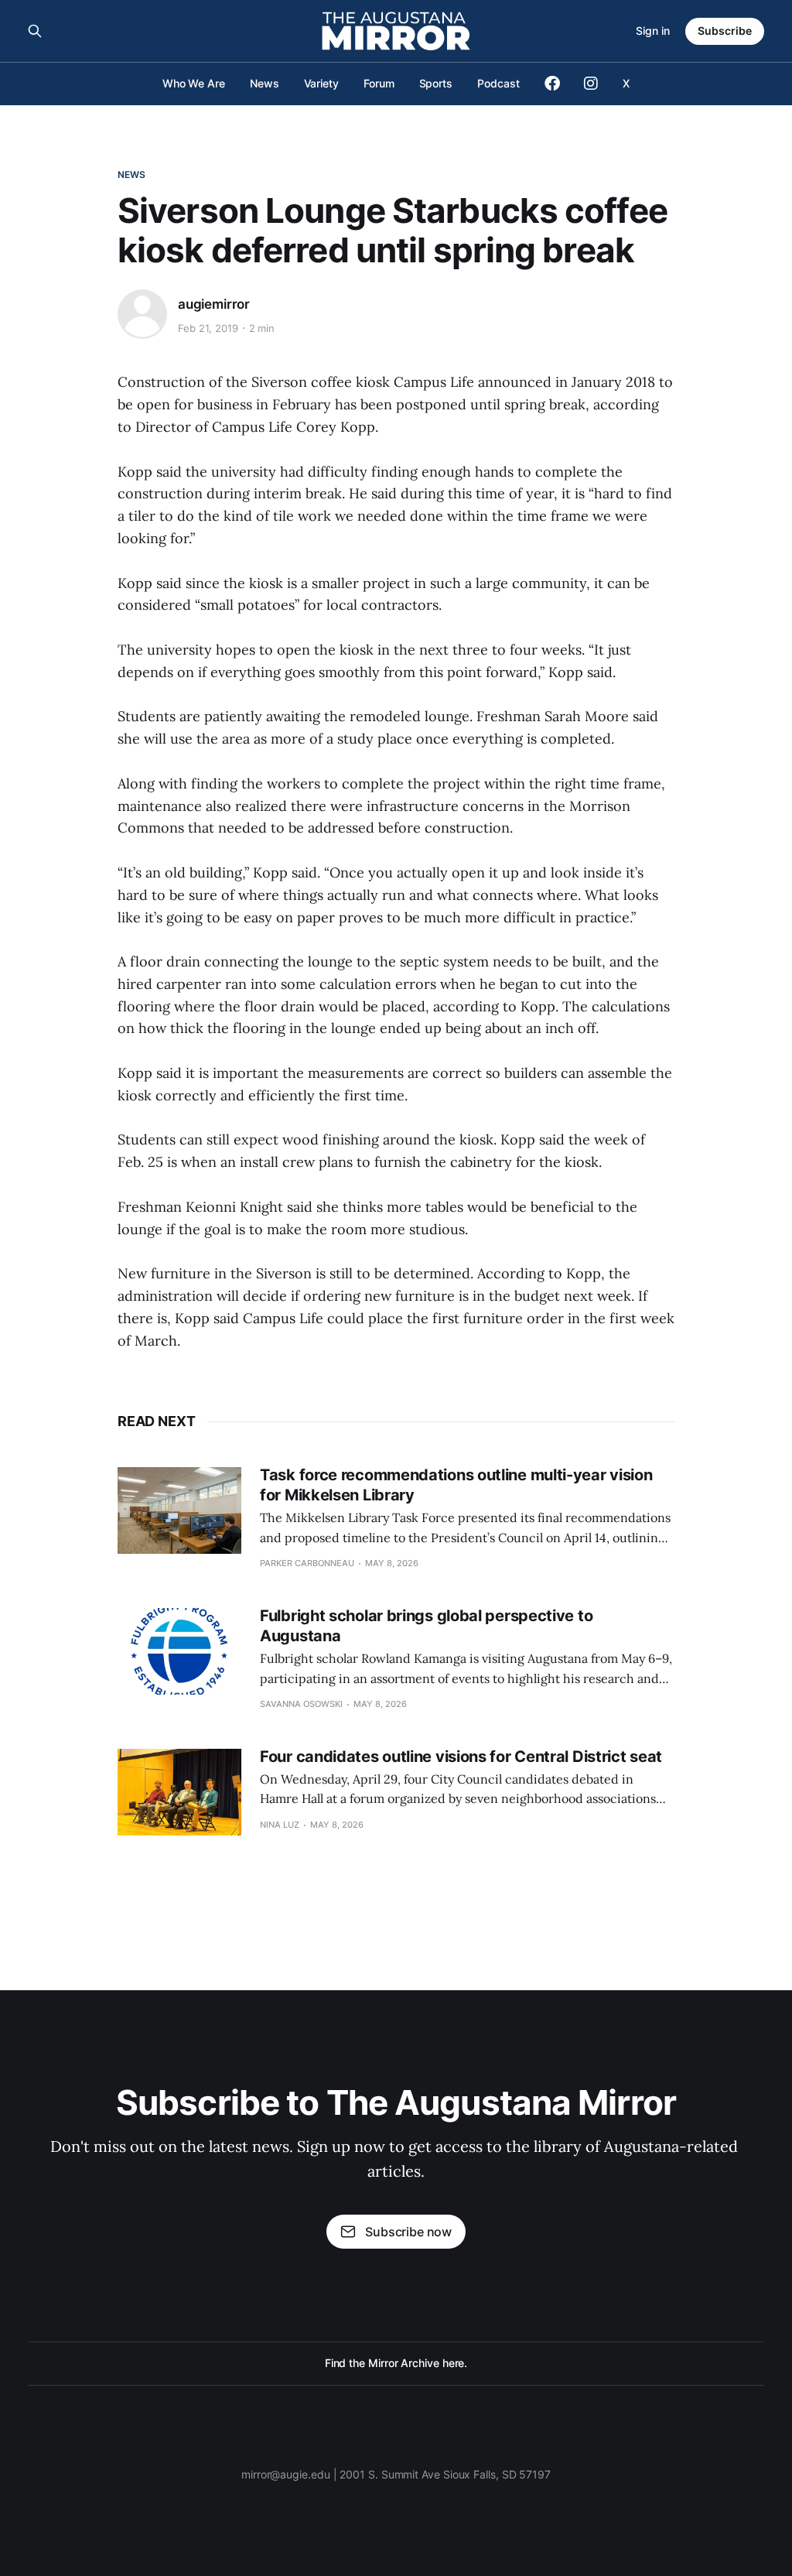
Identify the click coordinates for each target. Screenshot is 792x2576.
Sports (436, 83)
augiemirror (214, 304)
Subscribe (725, 31)
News (265, 83)
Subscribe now (408, 2232)
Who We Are (194, 83)
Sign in (653, 31)
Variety (321, 83)
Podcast (498, 83)
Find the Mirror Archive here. (396, 2363)
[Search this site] (35, 31)
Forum (379, 83)
